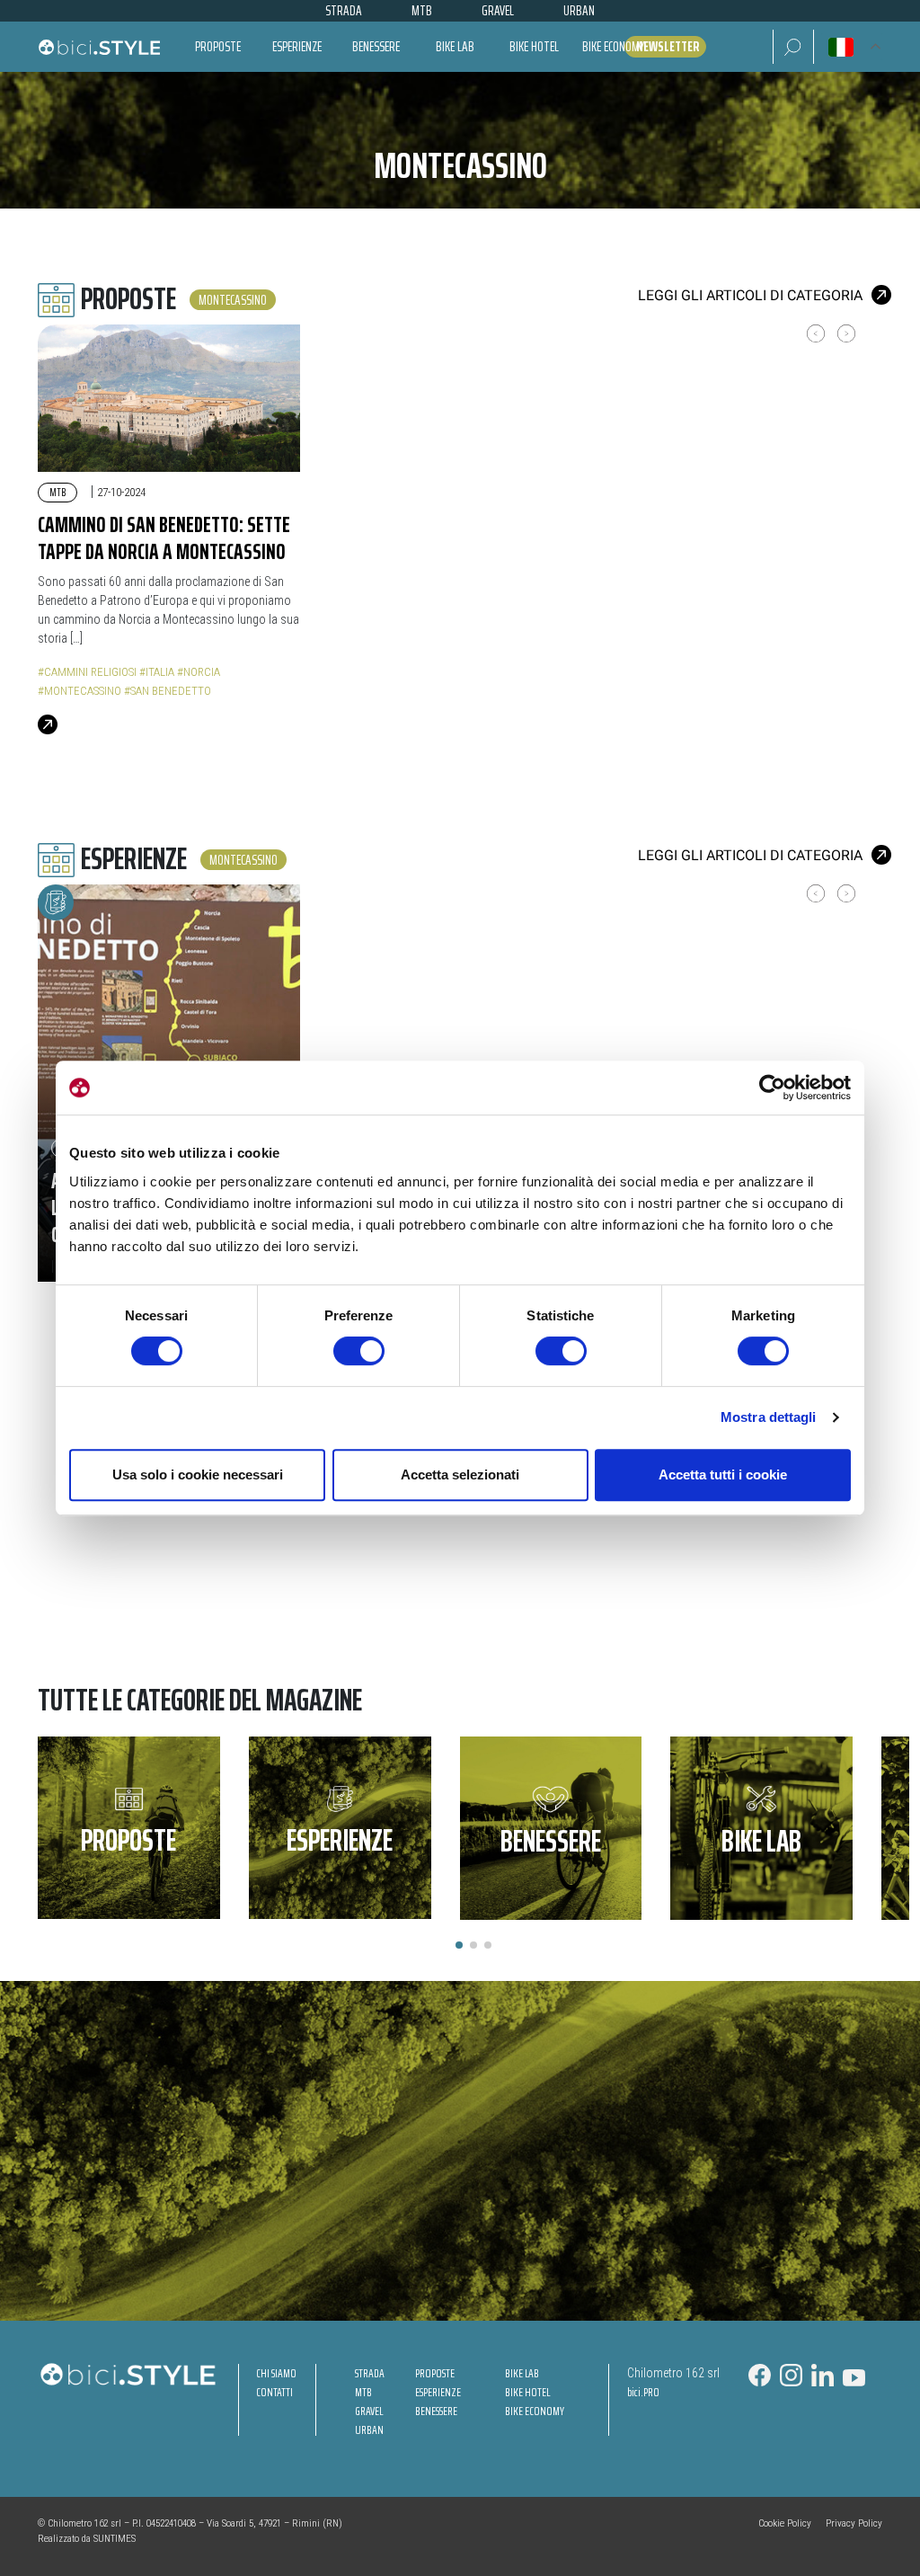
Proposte (218, 46)
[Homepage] (99, 47)
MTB (57, 492)
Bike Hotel (534, 46)
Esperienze (297, 46)
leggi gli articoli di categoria (750, 295)
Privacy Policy (854, 2523)
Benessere (376, 46)
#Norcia (199, 672)
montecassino (233, 300)
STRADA (370, 2373)
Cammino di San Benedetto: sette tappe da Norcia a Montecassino (164, 538)
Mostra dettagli (769, 1417)
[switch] (359, 1351)
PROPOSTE (435, 2373)
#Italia (157, 672)
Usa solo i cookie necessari (198, 1475)
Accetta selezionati (460, 1475)
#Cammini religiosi (87, 672)
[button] (793, 47)
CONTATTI (274, 2392)
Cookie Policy (785, 2523)
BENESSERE (436, 2411)
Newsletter (668, 47)
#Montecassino (80, 691)
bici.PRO (643, 2392)
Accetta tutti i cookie (723, 1475)
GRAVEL (369, 2411)
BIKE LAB (522, 2373)
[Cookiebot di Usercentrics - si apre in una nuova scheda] (772, 1088)
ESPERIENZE (438, 2392)
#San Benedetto (168, 691)
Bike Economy (613, 46)
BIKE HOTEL (527, 2392)
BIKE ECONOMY (535, 2411)
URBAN (369, 2430)
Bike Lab (455, 46)
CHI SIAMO (276, 2373)
